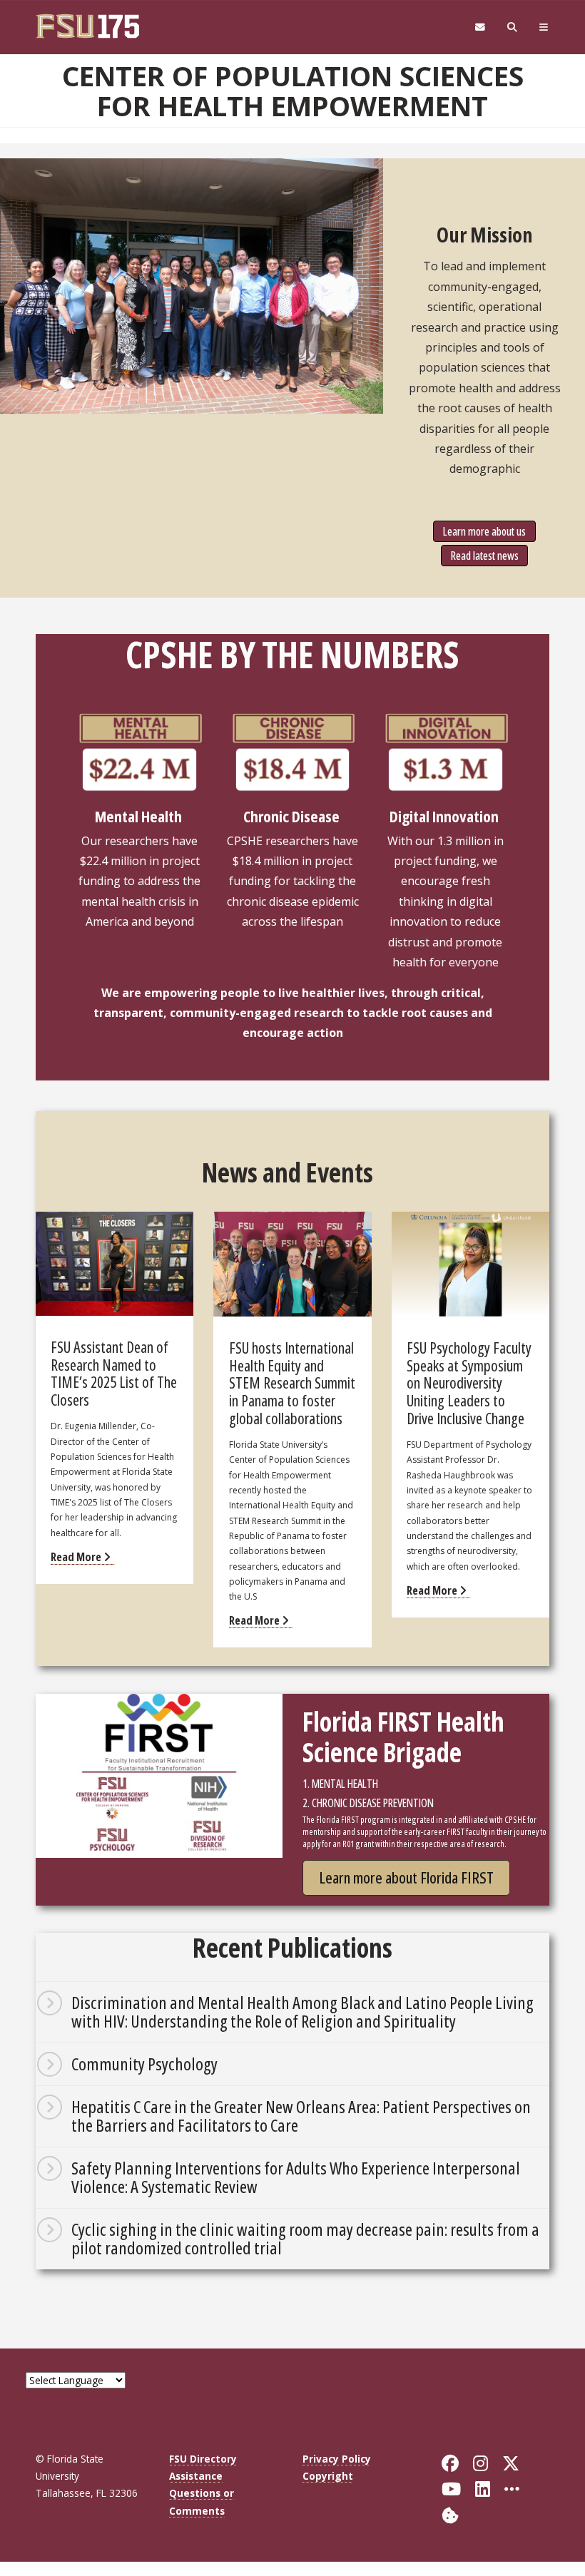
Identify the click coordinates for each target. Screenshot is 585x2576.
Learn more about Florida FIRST (406, 1877)
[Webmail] (480, 27)
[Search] (513, 27)
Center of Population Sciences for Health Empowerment (293, 91)
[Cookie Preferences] (450, 2514)
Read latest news (485, 556)
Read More (77, 1557)
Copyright (328, 2476)
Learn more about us (484, 531)
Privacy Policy (337, 2459)
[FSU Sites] (544, 27)
